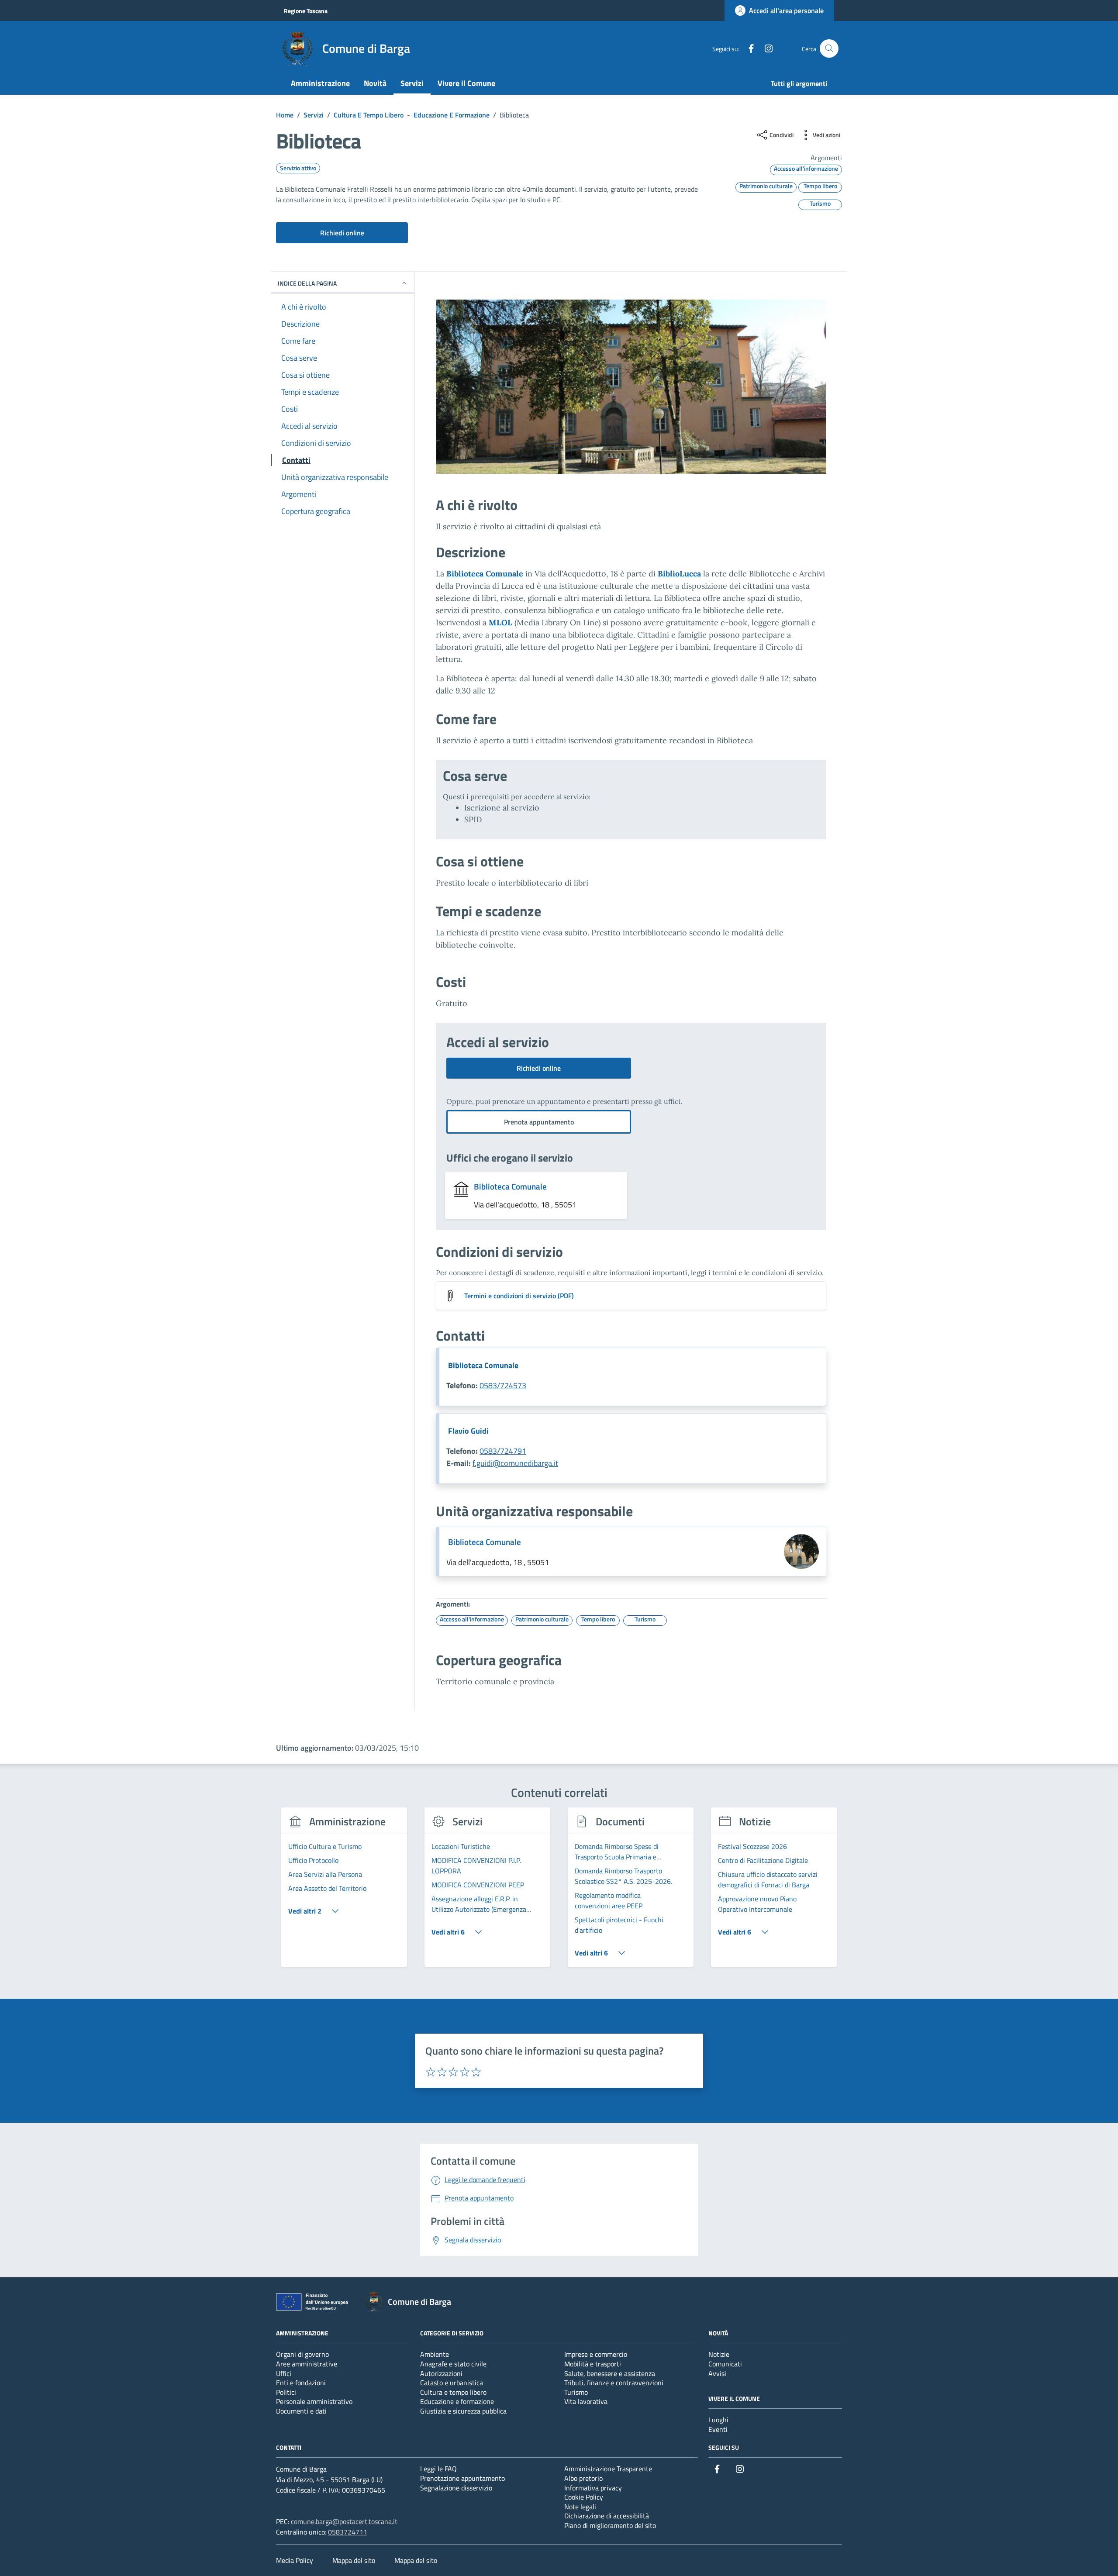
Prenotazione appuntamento (462, 2478)
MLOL (500, 622)
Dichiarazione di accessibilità (607, 2516)
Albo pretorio (583, 2478)
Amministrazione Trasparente (608, 2469)
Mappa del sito (354, 2560)
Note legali (580, 2507)
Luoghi (718, 2420)
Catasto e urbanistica (452, 2383)
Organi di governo (302, 2354)
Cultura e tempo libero (453, 2392)
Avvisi (717, 2373)
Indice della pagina (307, 283)
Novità (375, 83)
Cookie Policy (584, 2497)
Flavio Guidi (468, 1431)
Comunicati (725, 2364)
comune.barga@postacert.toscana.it (344, 2521)
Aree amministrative (307, 2364)
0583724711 (348, 2532)
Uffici (284, 2373)
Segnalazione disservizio (456, 2488)
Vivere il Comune (466, 83)
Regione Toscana (306, 11)
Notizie (719, 2354)
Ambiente (435, 2354)
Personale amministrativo (314, 2401)
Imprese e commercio (596, 2354)
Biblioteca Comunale (485, 574)
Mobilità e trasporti (593, 2364)
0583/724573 (503, 1385)
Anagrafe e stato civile (453, 2364)
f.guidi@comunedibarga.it (515, 1463)
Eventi (718, 2429)
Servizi (412, 83)
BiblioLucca (679, 574)
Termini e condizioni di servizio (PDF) (519, 1296)
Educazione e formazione (457, 2401)
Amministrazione (320, 83)
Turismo (576, 2392)
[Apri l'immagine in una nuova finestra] (631, 387)
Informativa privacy (593, 2488)
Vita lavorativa (586, 2401)
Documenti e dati (301, 2411)
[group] (344, 1892)
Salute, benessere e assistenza (610, 2373)
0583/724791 (503, 1451)
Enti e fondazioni (301, 2383)
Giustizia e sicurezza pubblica (463, 2411)
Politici (286, 2392)
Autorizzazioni (441, 2373)
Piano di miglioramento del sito (610, 2525)
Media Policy (295, 2560)
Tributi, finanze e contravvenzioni (614, 2383)
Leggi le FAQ (438, 2469)
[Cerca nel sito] (829, 49)
